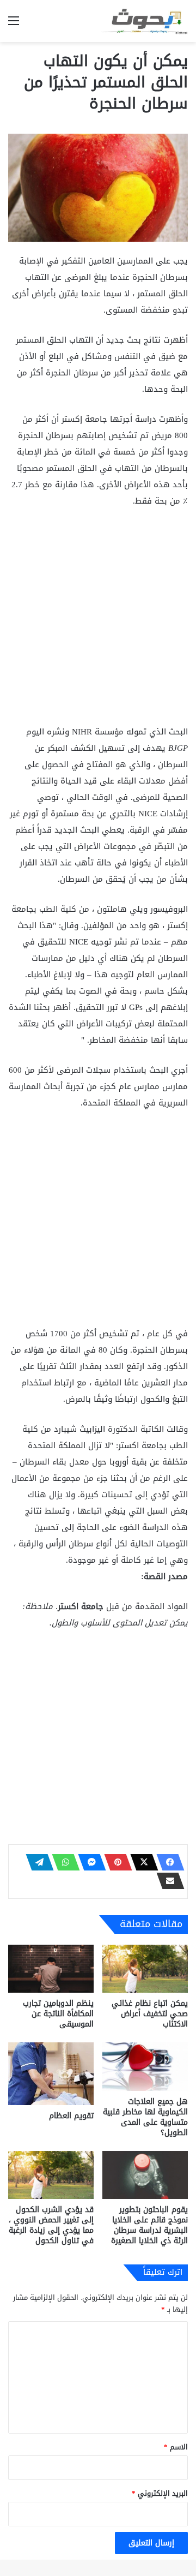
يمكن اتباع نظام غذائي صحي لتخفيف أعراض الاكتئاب (150, 2014)
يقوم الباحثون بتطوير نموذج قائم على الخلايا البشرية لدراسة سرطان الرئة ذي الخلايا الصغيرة (149, 2225)
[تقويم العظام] (51, 2074)
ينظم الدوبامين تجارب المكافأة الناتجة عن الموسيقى (58, 2014)
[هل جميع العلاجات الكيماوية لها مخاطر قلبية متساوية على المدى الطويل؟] (145, 2067)
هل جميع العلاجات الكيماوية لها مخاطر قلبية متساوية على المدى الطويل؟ (145, 2117)
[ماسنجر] (89, 1862)
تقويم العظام (71, 2116)
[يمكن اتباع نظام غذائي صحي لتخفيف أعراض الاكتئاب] (145, 1969)
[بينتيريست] (115, 1862)
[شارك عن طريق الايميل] (167, 1881)
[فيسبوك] (167, 1862)
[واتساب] (63, 1862)
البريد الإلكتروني (160, 2493)
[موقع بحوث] (144, 21)
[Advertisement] (98, 621)
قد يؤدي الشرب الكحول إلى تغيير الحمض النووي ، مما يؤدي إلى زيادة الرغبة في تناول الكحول (51, 2225)
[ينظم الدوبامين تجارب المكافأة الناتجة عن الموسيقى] (51, 1969)
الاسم (176, 2447)
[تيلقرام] (36, 1862)
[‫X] (141, 1862)
